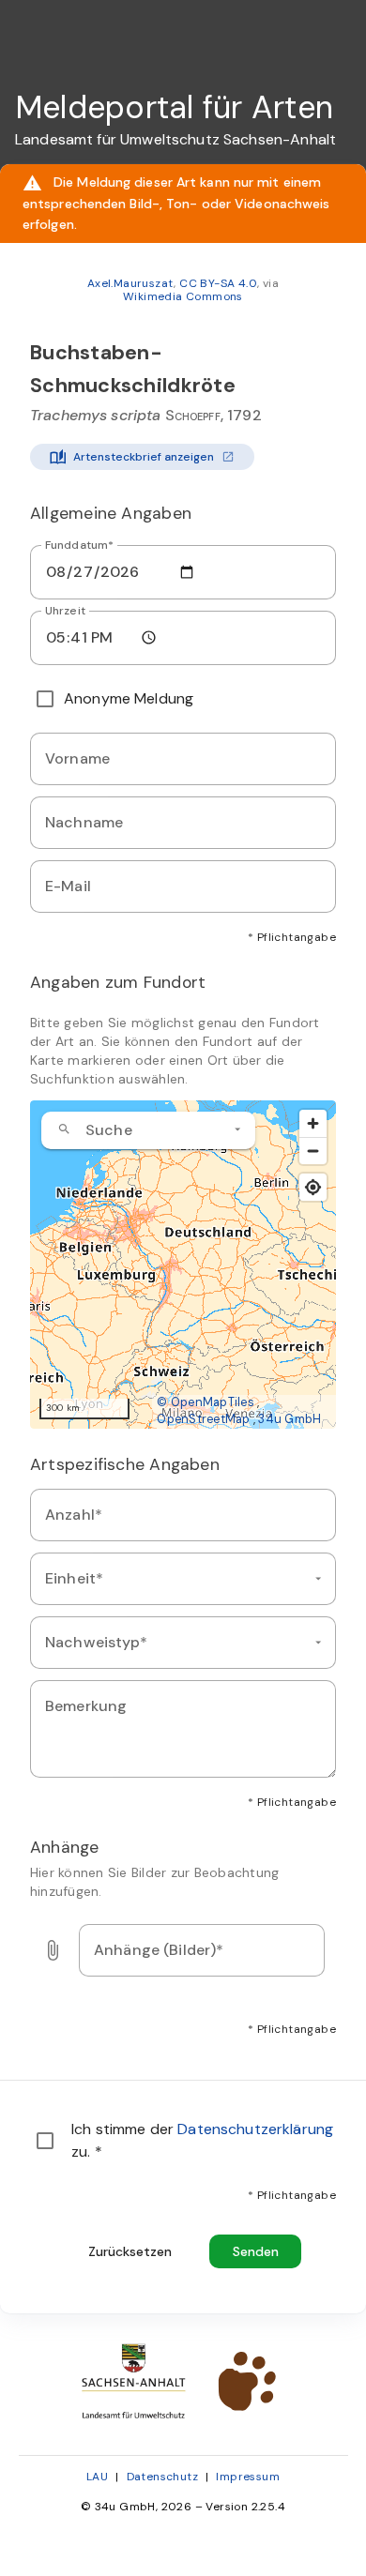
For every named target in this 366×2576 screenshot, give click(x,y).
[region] (183, 1265)
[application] (183, 1265)
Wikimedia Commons (183, 296)
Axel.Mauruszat (131, 283)
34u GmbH (290, 1419)
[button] (237, 1129)
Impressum (248, 2477)
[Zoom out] (313, 1151)
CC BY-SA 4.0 (218, 283)
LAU (97, 2477)
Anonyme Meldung (129, 698)
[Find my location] (313, 1187)
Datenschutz (162, 2477)
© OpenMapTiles (206, 1402)
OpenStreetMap (203, 1419)
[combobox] (148, 1130)
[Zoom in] (313, 1123)
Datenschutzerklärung (255, 2129)
